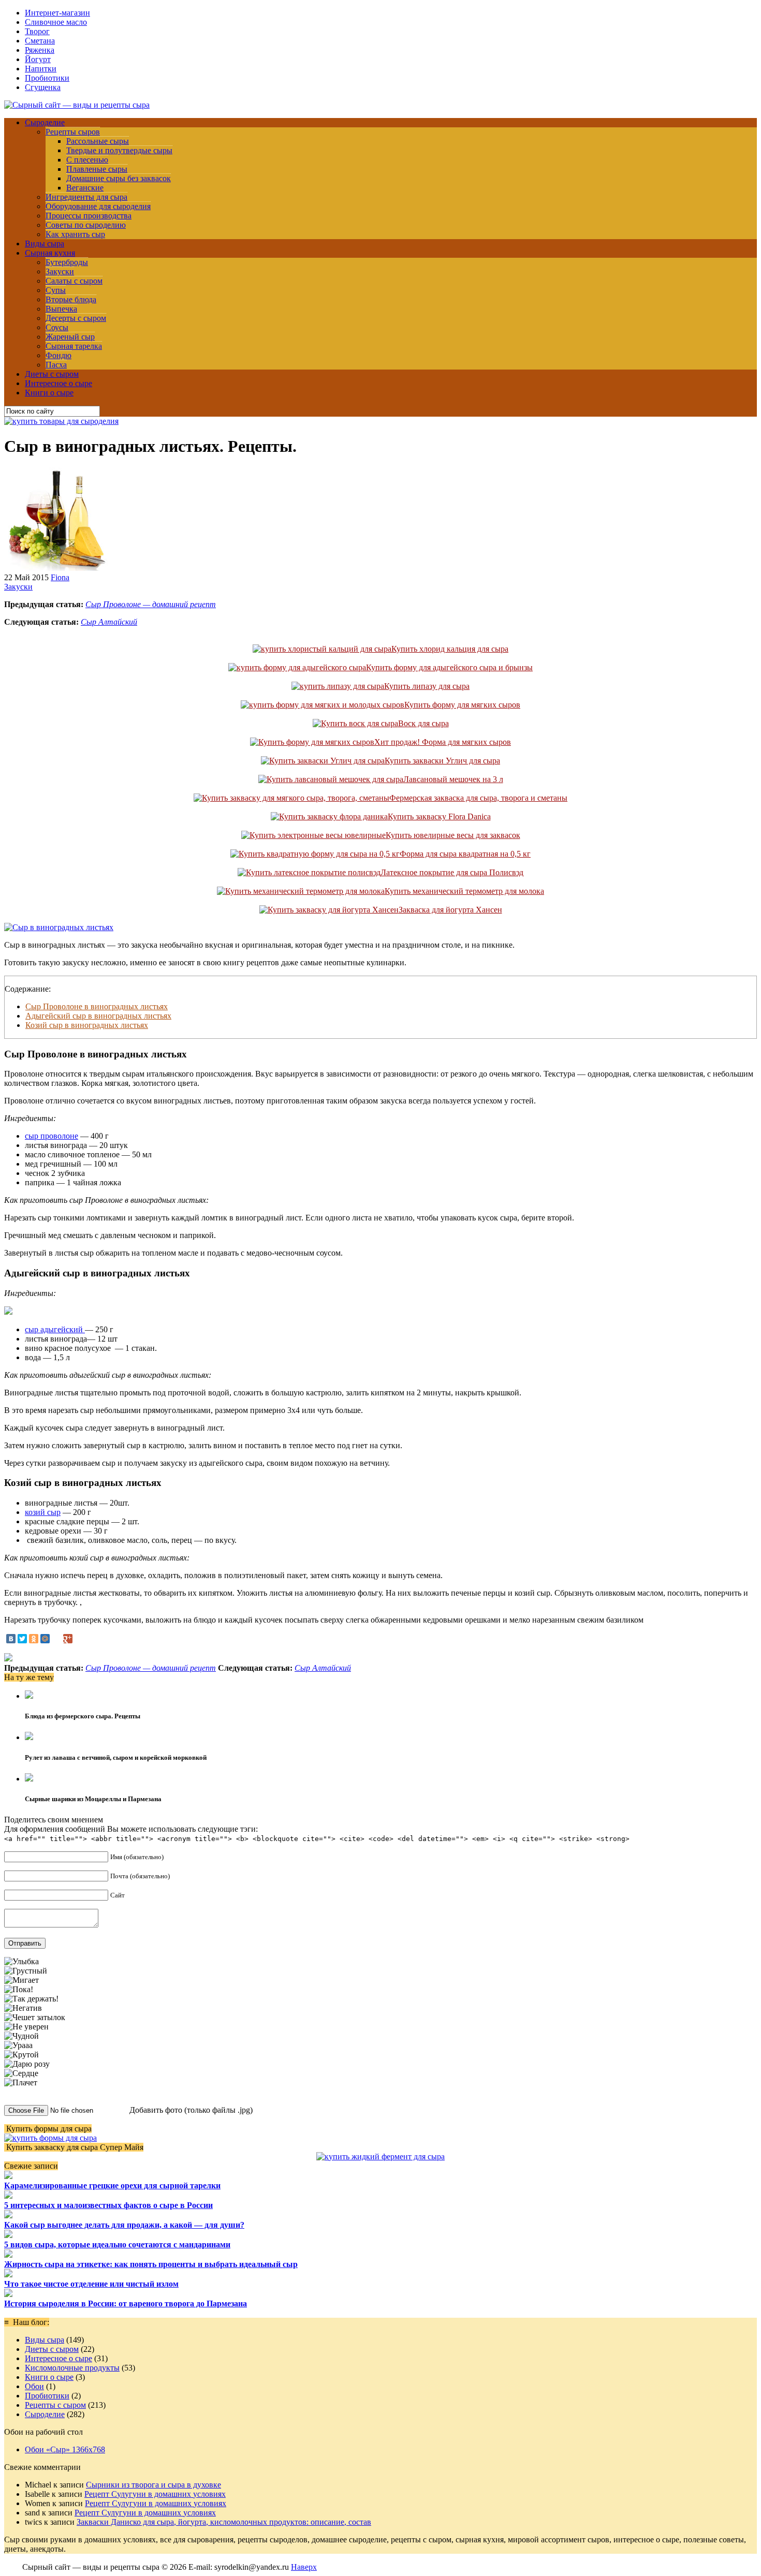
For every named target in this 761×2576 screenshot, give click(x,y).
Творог (37, 31)
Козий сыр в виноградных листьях (87, 1025)
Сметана (40, 41)
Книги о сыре (49, 393)
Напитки (41, 69)
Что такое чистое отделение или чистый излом (91, 2284)
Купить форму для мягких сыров (462, 705)
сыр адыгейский (55, 1329)
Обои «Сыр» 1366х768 (65, 2449)
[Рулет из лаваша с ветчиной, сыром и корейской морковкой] (29, 1737)
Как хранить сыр (75, 234)
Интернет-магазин (57, 13)
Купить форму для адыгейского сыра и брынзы (449, 667)
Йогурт (38, 59)
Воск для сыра (423, 723)
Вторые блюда (71, 299)
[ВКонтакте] (11, 1639)
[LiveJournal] (56, 1639)
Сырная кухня (50, 253)
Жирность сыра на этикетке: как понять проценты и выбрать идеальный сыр (151, 2264)
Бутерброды (67, 262)
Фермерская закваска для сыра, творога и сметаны (478, 798)
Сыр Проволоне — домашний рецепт (151, 604)
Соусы (57, 327)
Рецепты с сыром (55, 2405)
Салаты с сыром (74, 281)
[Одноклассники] (34, 1639)
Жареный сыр (70, 337)
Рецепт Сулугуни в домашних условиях (155, 2494)
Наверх (304, 2567)
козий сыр (43, 1512)
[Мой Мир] (45, 1639)
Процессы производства (89, 216)
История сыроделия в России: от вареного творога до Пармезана (126, 2303)
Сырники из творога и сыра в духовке (153, 2485)
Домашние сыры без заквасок (119, 178)
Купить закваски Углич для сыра (442, 761)
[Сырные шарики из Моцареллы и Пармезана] (29, 1779)
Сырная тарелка (74, 346)
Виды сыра (45, 244)
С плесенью (87, 160)
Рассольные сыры (98, 141)
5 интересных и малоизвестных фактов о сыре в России (108, 2205)
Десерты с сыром (76, 318)
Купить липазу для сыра (427, 686)
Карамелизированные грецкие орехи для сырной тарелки (112, 2185)
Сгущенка (43, 87)
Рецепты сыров (73, 132)
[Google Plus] (68, 1639)
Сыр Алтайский (109, 622)
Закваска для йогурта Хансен (450, 910)
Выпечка (61, 309)
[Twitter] (22, 1639)
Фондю (58, 355)
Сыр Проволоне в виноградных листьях (97, 1006)
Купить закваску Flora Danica (439, 816)
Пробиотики (47, 78)
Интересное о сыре (58, 383)
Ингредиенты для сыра (86, 197)
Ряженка (40, 50)
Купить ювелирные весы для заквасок (453, 835)
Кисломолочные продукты (72, 2368)
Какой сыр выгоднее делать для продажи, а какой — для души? (124, 2225)
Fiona (60, 577)
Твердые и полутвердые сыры (119, 150)
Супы (56, 290)
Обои (34, 2386)
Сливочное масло (56, 22)
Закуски (60, 271)
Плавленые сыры (97, 169)
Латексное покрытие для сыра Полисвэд (452, 872)
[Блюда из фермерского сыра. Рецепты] (29, 1696)
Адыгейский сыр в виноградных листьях (98, 1016)
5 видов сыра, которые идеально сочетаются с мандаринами (117, 2244)
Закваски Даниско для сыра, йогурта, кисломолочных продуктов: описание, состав (224, 2522)
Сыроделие (45, 122)
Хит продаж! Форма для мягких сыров (443, 742)
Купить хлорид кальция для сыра (450, 649)
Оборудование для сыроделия (98, 206)
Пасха (56, 365)
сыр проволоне (52, 1136)
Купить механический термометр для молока (464, 891)
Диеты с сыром (52, 374)
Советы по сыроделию (86, 225)
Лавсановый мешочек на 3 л (453, 779)
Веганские (85, 188)
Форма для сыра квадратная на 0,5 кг (465, 854)
